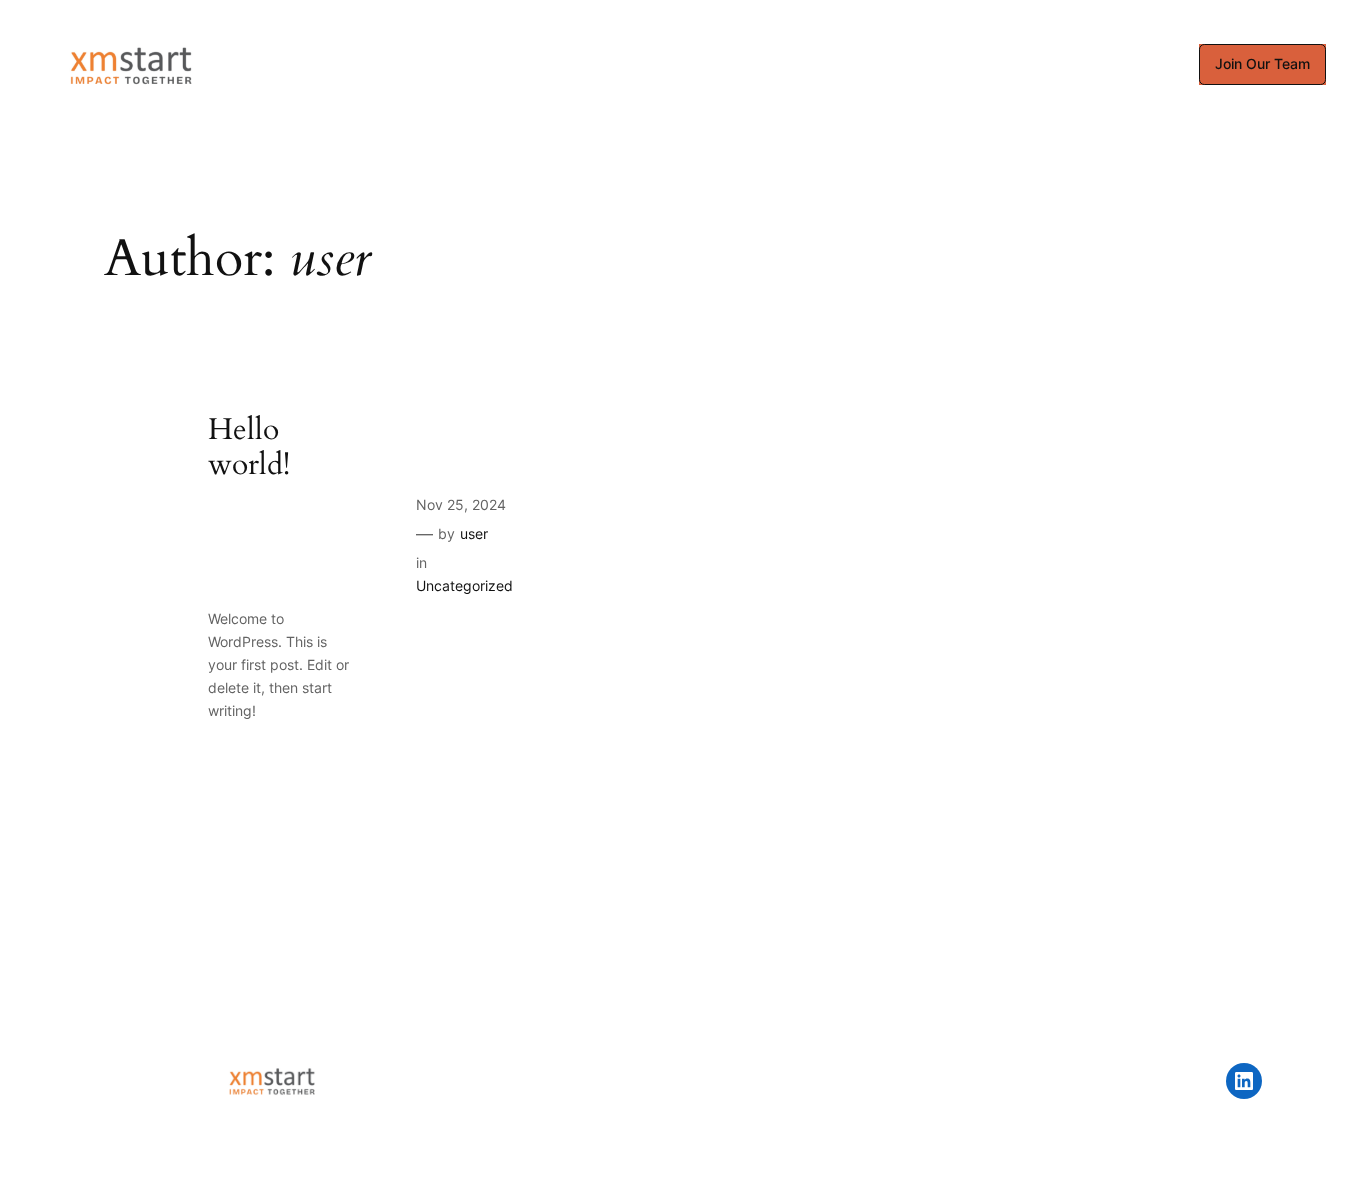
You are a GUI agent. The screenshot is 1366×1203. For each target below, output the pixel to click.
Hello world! (249, 448)
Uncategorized (464, 585)
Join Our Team (1262, 63)
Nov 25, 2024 (461, 504)
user (474, 533)
